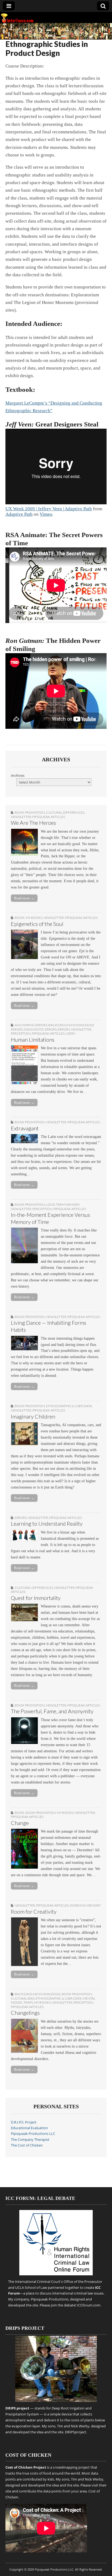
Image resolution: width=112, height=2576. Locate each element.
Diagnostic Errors (40, 1029)
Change (20, 1823)
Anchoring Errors (31, 1025)
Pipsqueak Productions (50, 2299)
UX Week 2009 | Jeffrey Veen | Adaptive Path (49, 509)
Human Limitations (33, 1040)
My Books (34, 918)
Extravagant (25, 1128)
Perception (21, 1033)
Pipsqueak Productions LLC (33, 2134)
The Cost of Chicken (27, 2145)
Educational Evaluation (29, 2128)
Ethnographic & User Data (69, 1406)
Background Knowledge (38, 1994)
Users (70, 1033)
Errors (64, 1029)
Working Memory (85, 1905)
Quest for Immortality (36, 1598)
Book (20, 918)
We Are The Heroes (33, 823)
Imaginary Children (33, 1417)
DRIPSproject (76, 2432)
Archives (18, 776)
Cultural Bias (23, 1998)
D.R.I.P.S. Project (24, 2122)
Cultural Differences (65, 812)
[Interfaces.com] (56, 26)
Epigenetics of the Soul (37, 924)
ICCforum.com (89, 2305)
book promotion (30, 812)
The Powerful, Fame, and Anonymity (52, 1711)
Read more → (24, 898)
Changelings (25, 2013)
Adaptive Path (19, 514)
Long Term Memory (63, 1204)
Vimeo (46, 514)
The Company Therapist (30, 2140)
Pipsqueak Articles (49, 817)
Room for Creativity (34, 1912)
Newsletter (21, 817)
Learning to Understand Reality (47, 1524)
